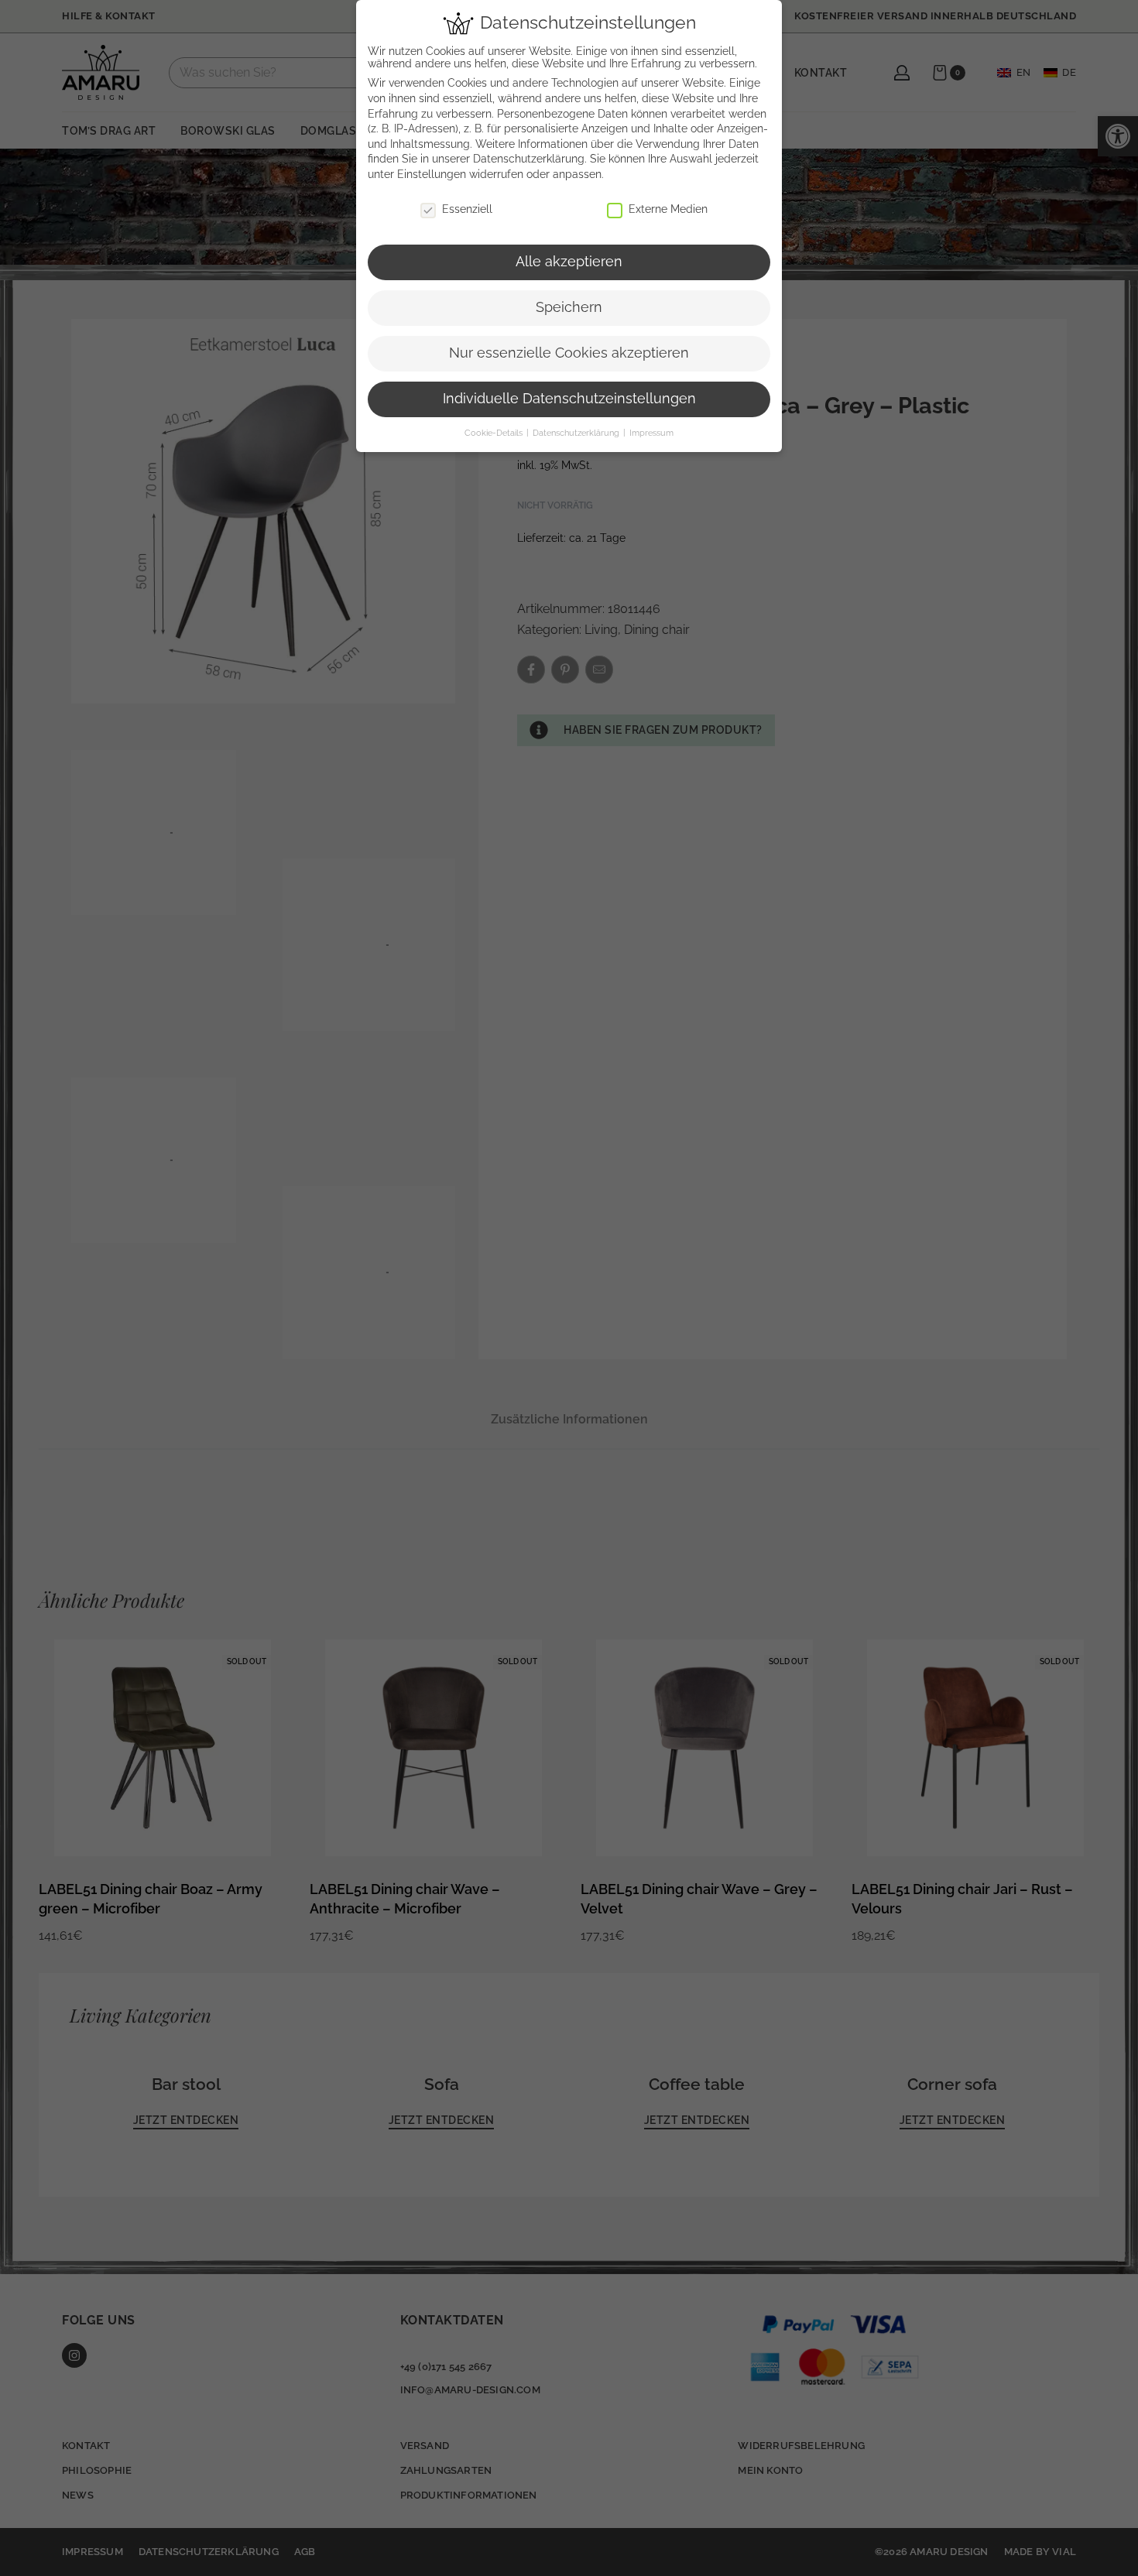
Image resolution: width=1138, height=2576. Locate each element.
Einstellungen (432, 174)
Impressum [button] (651, 433)
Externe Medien (668, 209)
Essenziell (467, 209)
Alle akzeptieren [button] (569, 262)
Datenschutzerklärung (529, 159)
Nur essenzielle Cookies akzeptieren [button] (569, 353)
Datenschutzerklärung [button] (577, 433)
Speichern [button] (569, 307)
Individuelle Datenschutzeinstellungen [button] (569, 399)
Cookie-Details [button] (495, 433)
